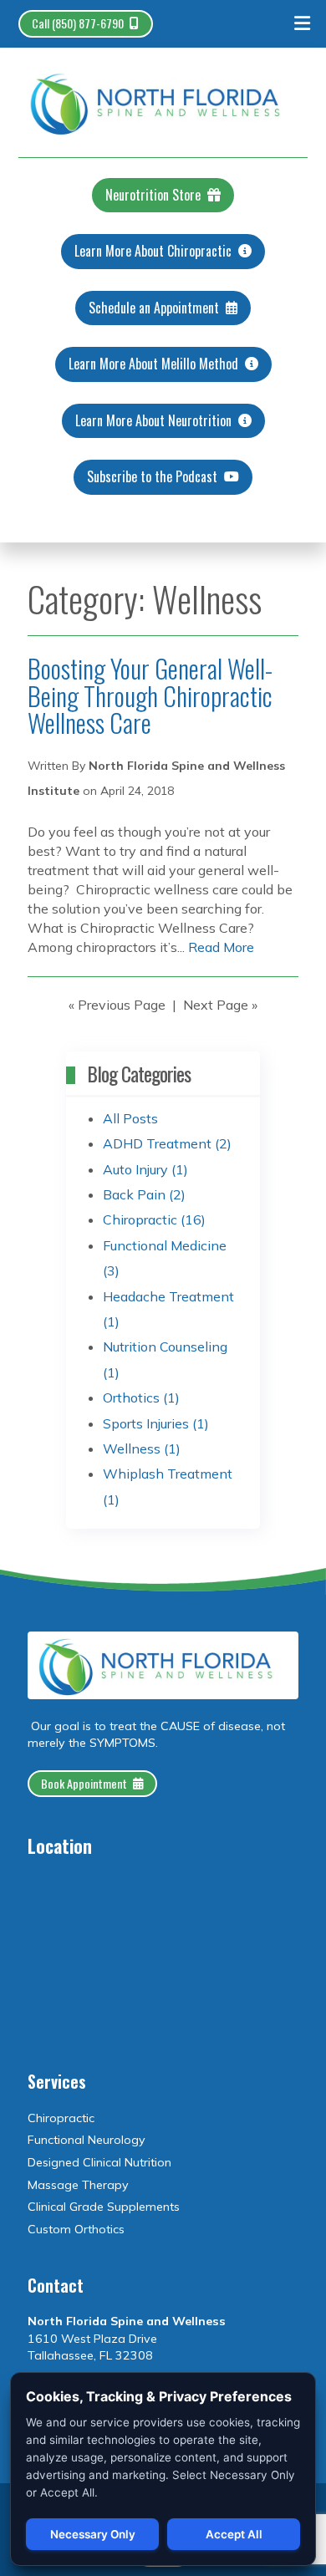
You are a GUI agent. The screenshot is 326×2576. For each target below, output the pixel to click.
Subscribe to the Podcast (152, 476)
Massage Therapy (78, 2185)
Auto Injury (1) (145, 1169)
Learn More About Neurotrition (153, 420)
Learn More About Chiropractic (153, 251)
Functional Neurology (87, 2140)
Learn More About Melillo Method (153, 364)
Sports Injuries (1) (156, 1423)
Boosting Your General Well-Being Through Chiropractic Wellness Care (150, 695)
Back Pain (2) (144, 1194)
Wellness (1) (142, 1448)
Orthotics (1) (141, 1397)
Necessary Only (93, 2534)
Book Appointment (84, 1783)
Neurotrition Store (153, 195)
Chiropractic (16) (154, 1219)
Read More (221, 947)
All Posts (130, 1118)
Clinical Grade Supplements (104, 2207)
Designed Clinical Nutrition (99, 2162)
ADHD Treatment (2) (167, 1143)
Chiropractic (61, 2118)
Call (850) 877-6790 (78, 23)
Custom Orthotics (76, 2229)
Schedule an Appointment (154, 308)
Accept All (234, 2534)
